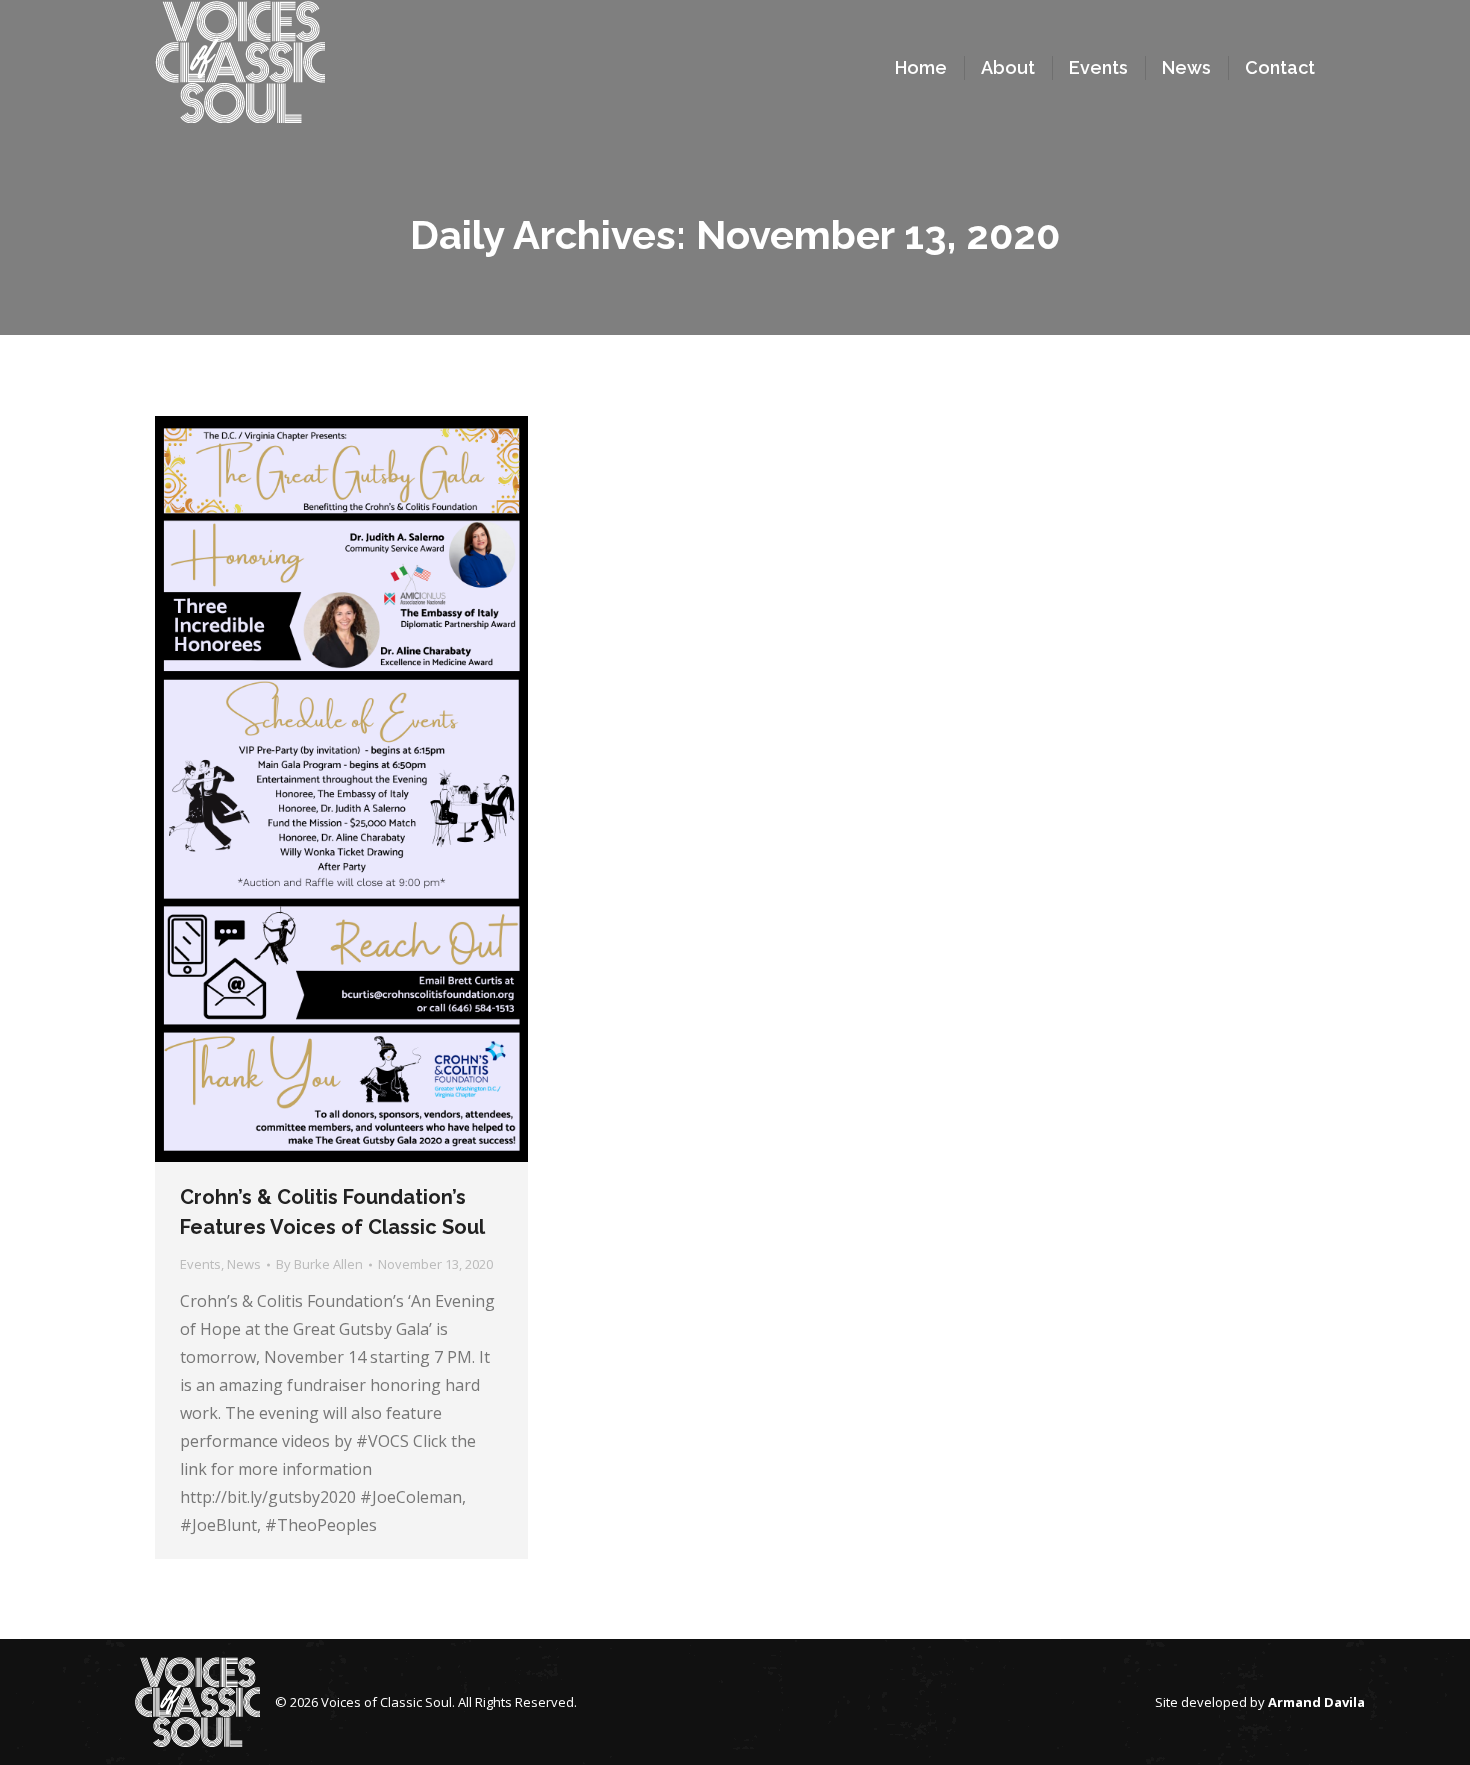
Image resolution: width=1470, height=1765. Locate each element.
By (319, 1264)
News (244, 1264)
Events (200, 1264)
